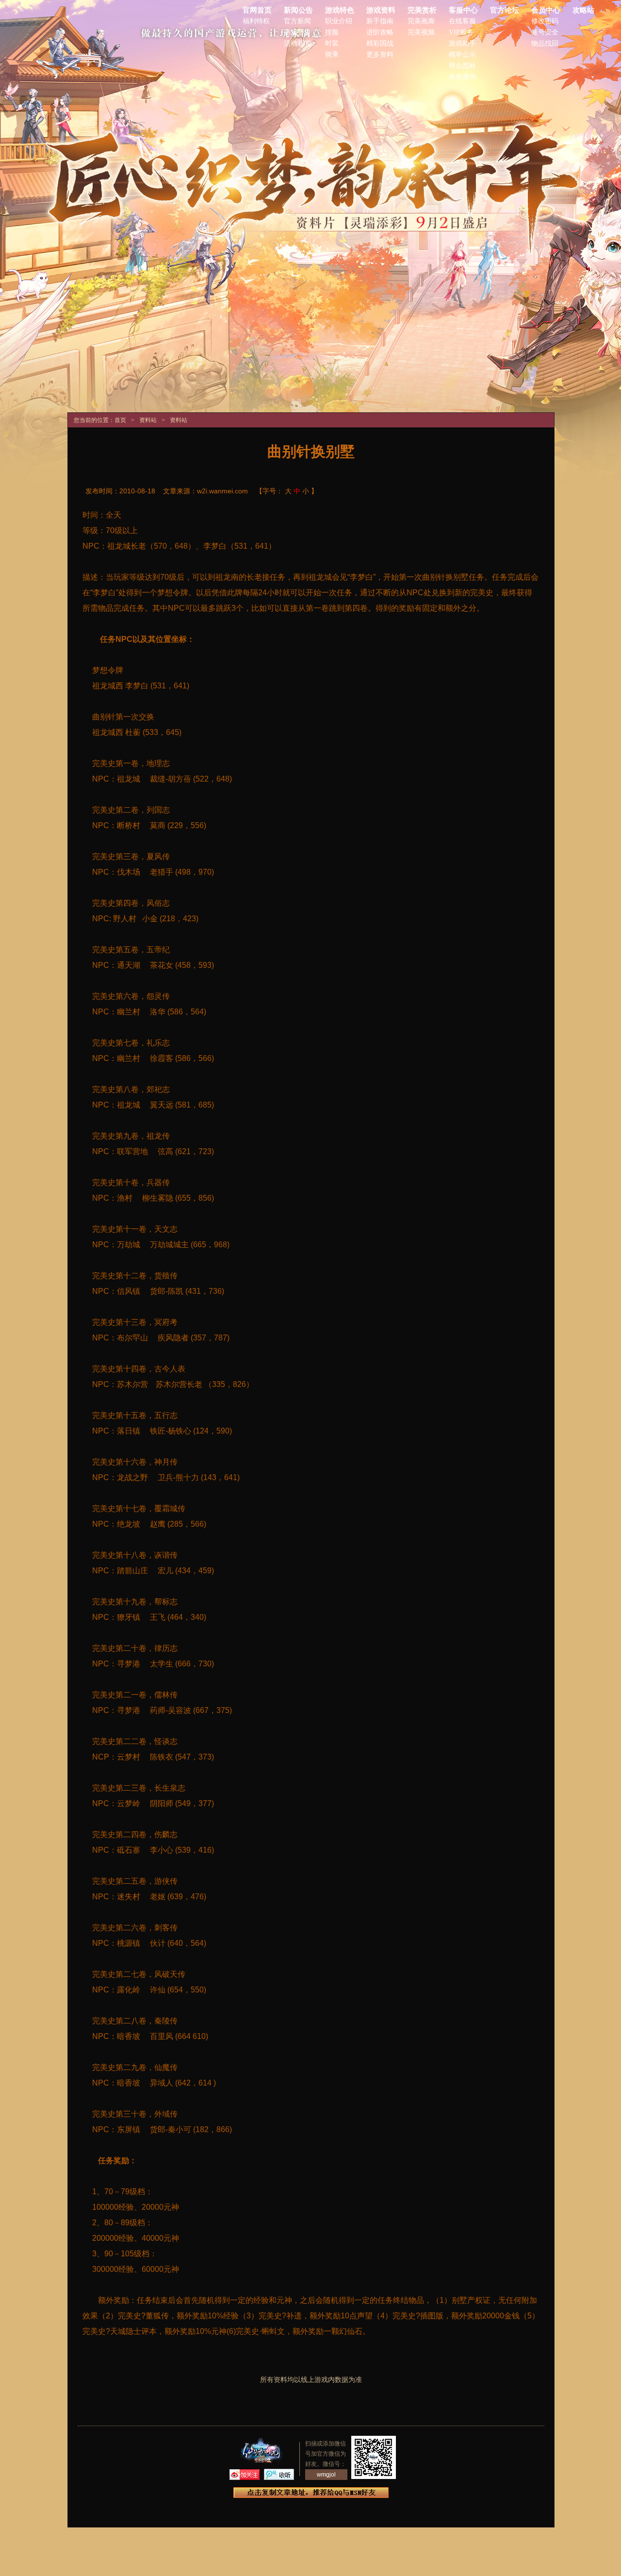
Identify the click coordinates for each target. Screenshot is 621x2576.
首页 (120, 420)
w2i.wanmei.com (222, 491)
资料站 (148, 420)
